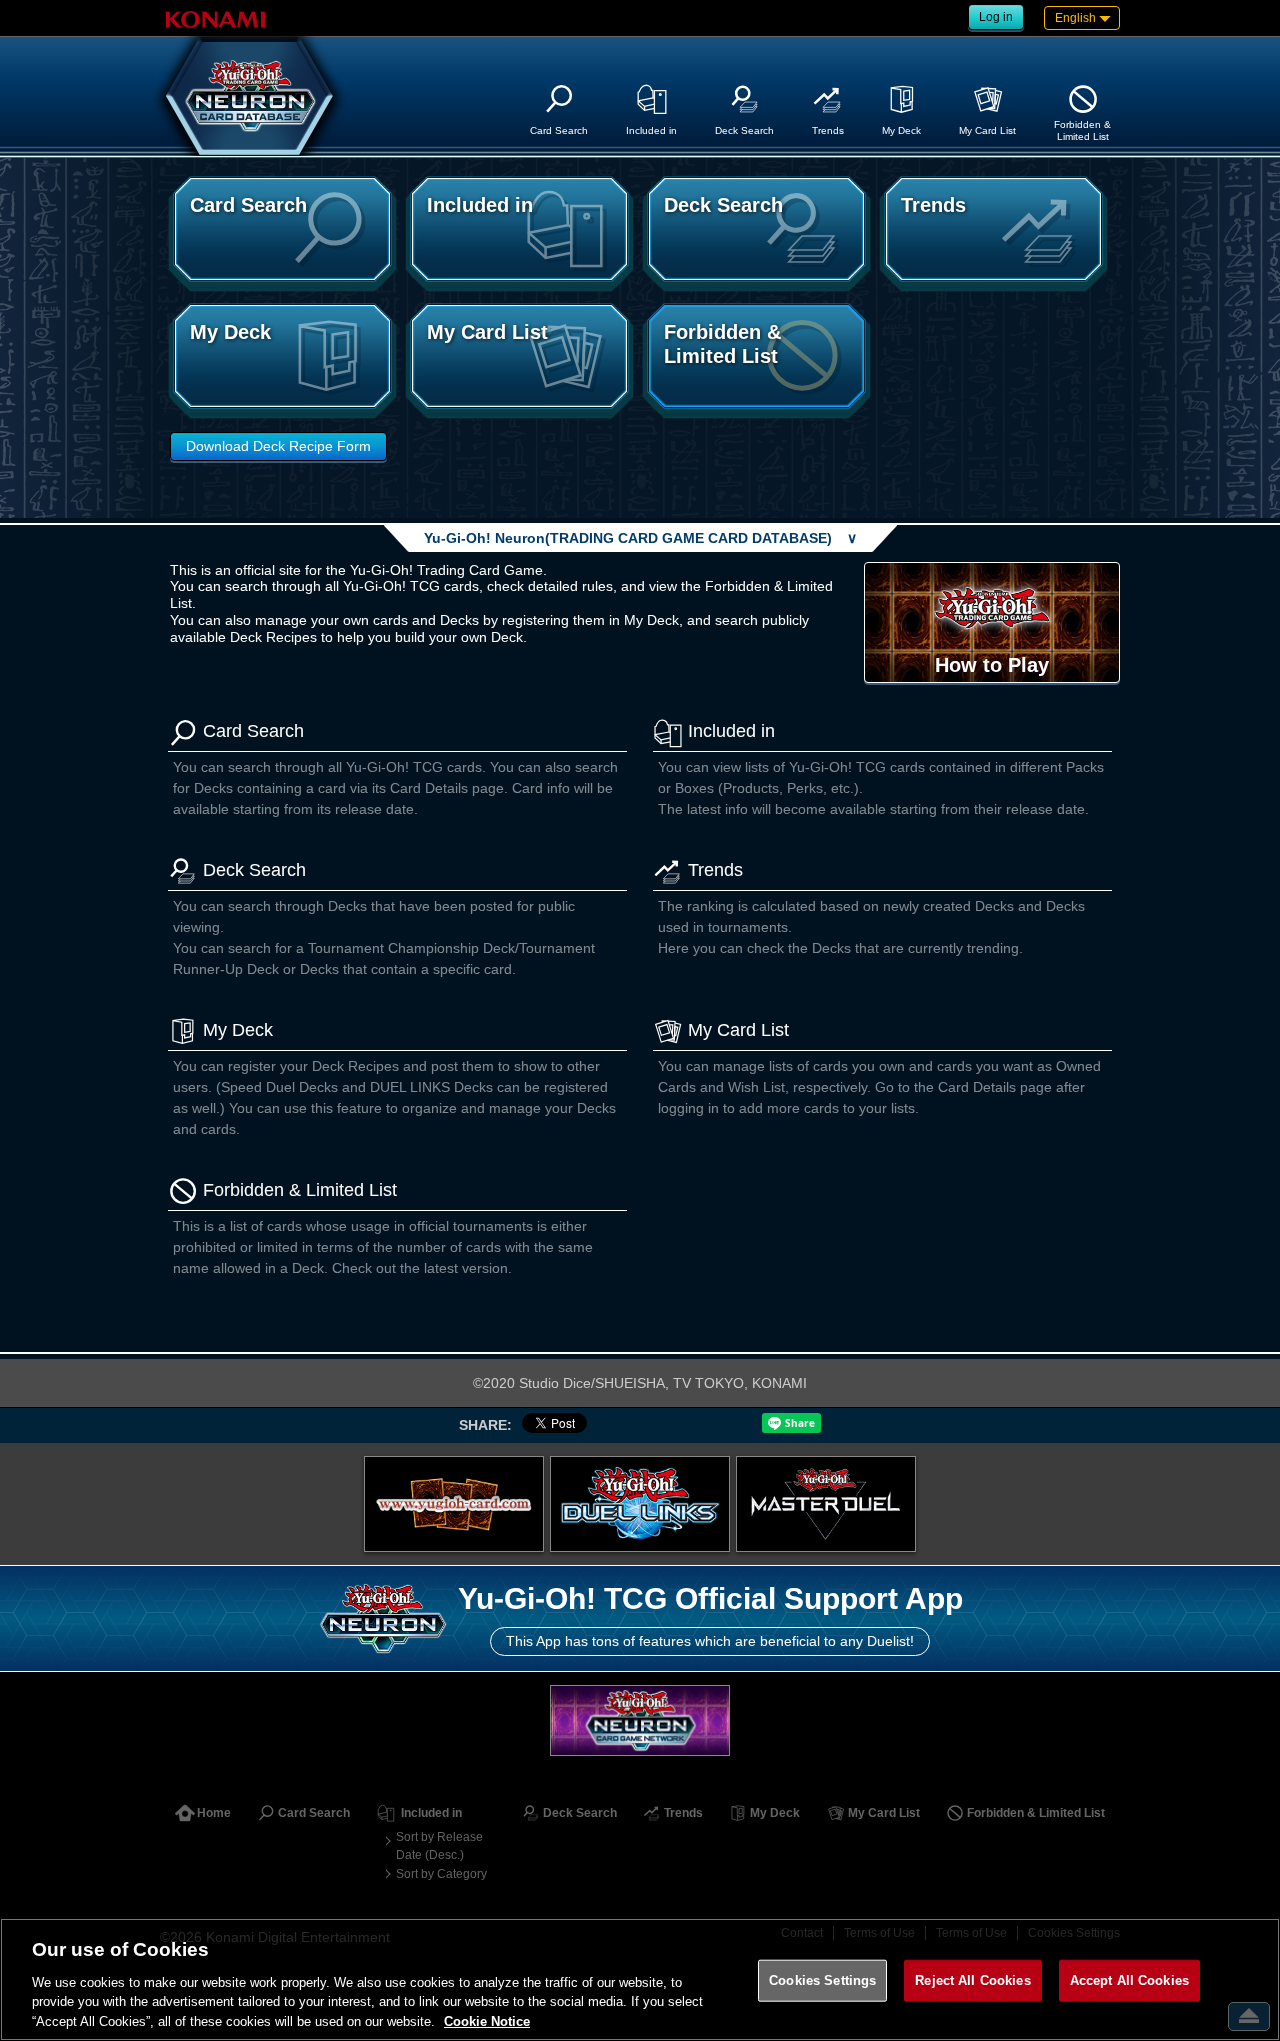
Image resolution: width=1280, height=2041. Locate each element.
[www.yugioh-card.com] (454, 1504)
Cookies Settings (822, 1980)
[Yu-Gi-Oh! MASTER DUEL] (826, 1504)
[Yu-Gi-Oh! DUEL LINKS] (640, 1504)
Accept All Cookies (1129, 1980)
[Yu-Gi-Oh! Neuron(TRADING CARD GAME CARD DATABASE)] (250, 96)
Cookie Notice (487, 2020)
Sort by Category (441, 1874)
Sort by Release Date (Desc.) (439, 1846)
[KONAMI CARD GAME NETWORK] (640, 1720)
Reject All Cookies (972, 1980)
